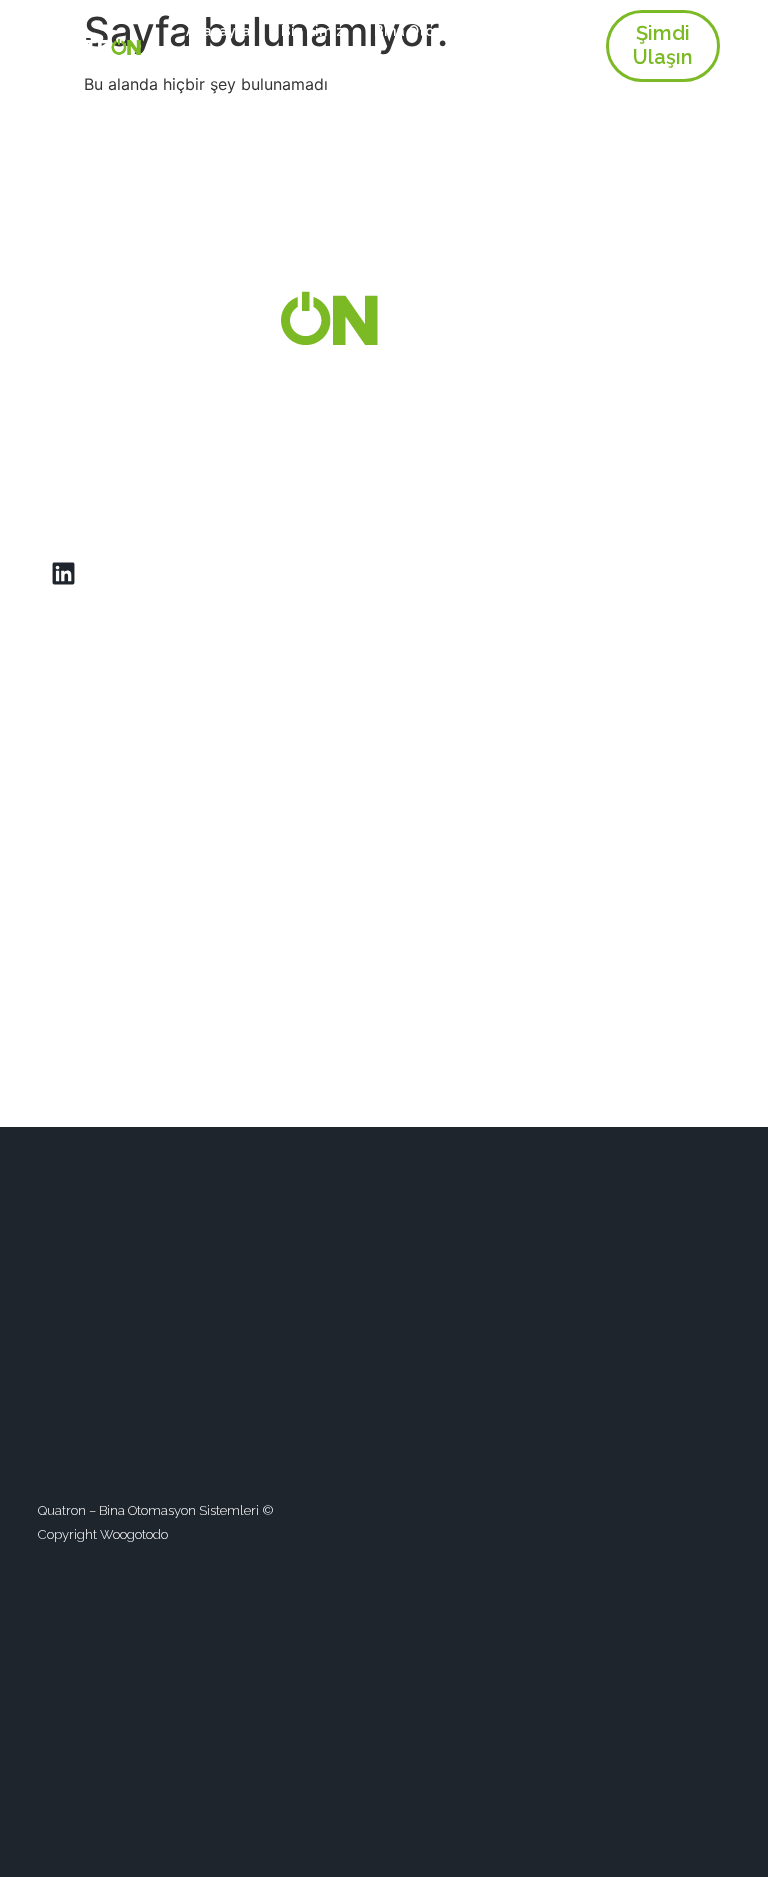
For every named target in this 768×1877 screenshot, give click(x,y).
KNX (410, 61)
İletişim (550, 61)
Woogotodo (134, 1534)
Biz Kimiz (312, 31)
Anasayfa (218, 31)
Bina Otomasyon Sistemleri (467, 31)
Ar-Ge (475, 61)
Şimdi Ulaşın (663, 45)
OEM (350, 61)
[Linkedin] (63, 574)
